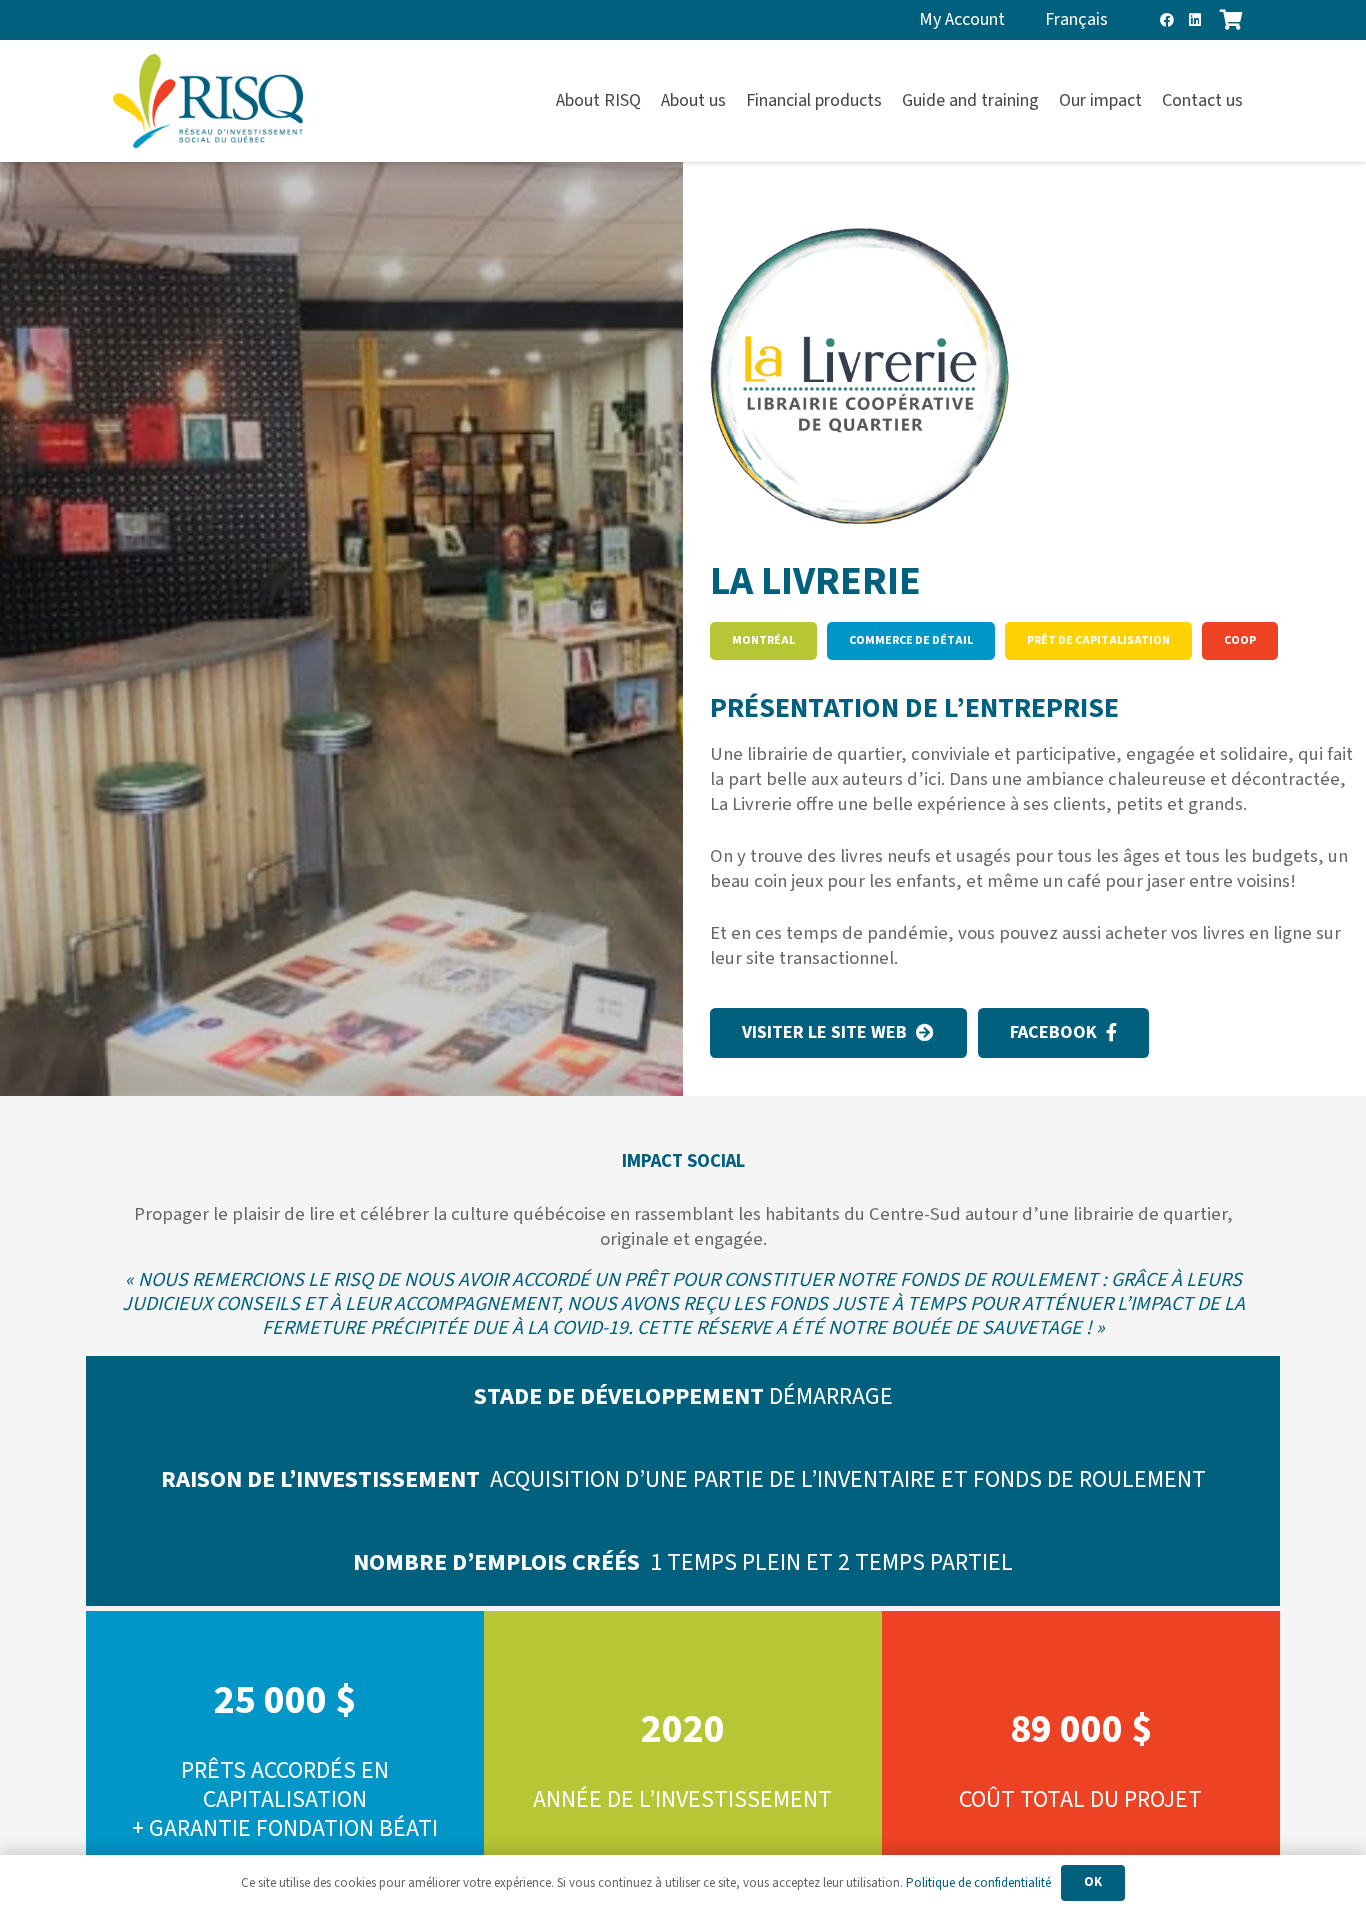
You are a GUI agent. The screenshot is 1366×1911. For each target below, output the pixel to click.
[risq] (208, 101)
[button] (1254, 101)
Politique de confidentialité (978, 1883)
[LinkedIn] (1195, 20)
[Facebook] (1167, 20)
